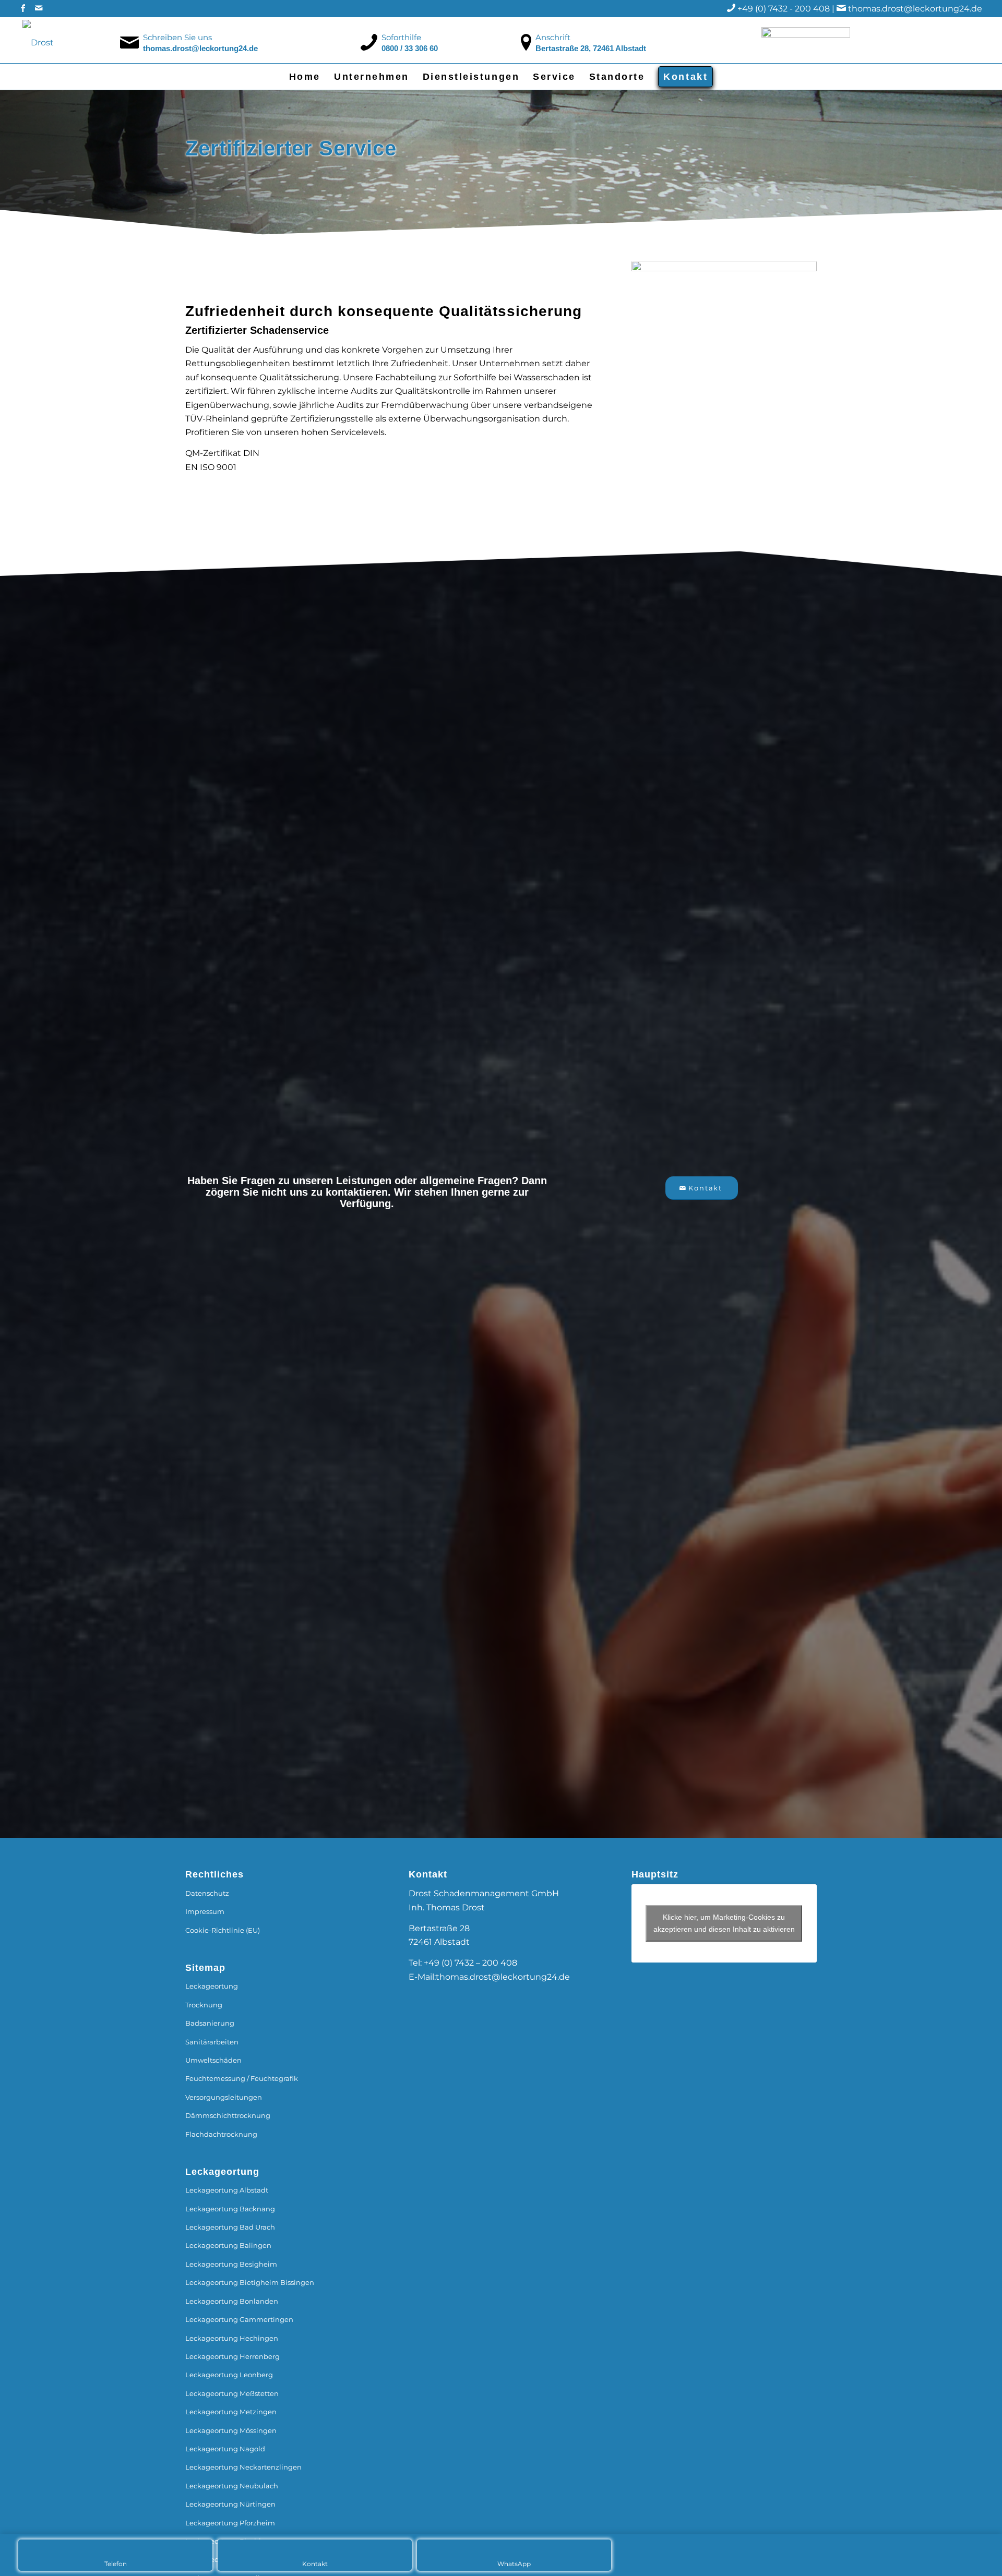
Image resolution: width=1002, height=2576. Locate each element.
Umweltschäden (213, 2060)
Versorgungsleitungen (224, 2097)
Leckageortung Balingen (228, 2245)
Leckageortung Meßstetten (232, 2393)
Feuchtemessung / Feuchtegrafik (242, 2078)
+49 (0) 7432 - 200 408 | (787, 9)
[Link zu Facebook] (23, 8)
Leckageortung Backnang (230, 2209)
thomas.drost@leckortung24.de (915, 9)
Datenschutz (207, 1893)
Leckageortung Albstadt (227, 2190)
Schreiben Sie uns (177, 37)
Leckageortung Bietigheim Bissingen (250, 2282)
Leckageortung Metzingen (231, 2412)
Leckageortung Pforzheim (230, 2523)
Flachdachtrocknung (221, 2134)
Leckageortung (212, 1986)
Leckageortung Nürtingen (230, 2504)
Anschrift (553, 37)
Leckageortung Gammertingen (239, 2319)
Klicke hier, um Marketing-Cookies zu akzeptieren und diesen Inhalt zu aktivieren (724, 1923)
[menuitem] (305, 77)
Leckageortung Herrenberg (232, 2356)
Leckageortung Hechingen (232, 2338)
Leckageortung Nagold (225, 2449)
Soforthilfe (401, 37)
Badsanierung (210, 2023)
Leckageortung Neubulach (232, 2486)
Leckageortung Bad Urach (230, 2227)
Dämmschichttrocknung (228, 2115)
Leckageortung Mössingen (231, 2430)
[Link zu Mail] (39, 8)
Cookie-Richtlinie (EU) (223, 1930)
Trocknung (204, 2005)
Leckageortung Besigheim (231, 2264)
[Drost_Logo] (83, 40)
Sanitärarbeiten (212, 2042)
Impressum (205, 1911)
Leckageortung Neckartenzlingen (243, 2467)
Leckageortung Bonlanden (232, 2301)
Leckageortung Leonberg (229, 2375)
